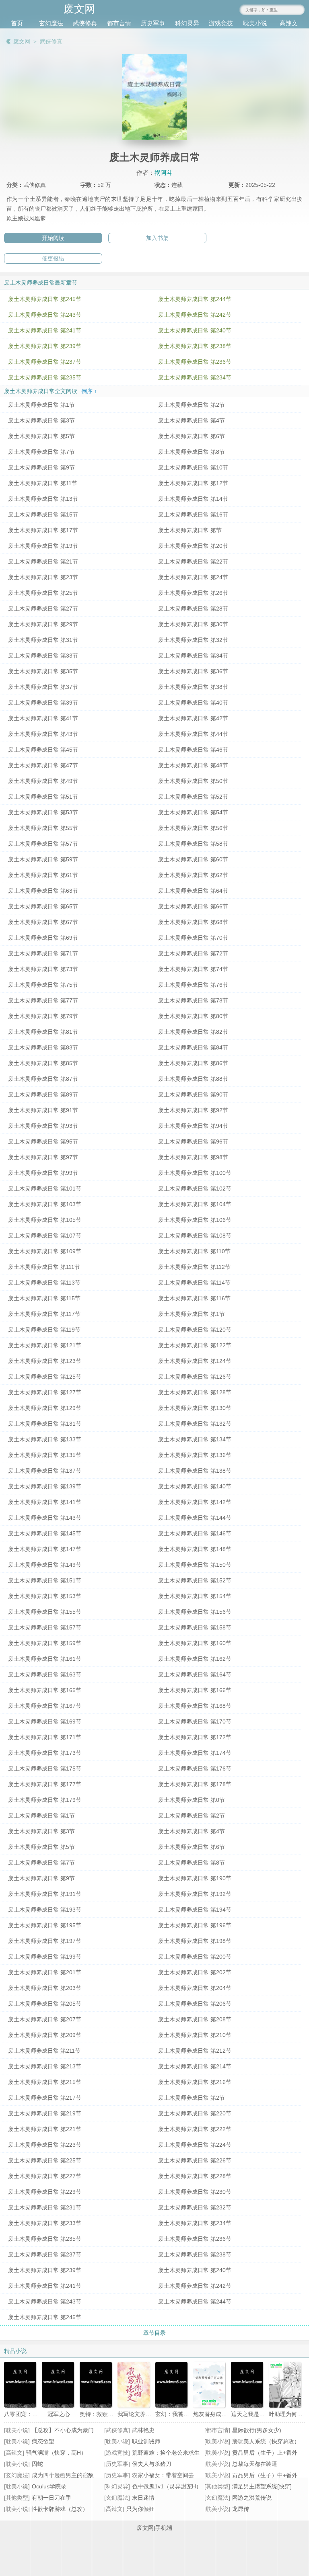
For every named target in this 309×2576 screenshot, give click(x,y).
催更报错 (53, 258)
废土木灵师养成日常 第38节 (193, 687)
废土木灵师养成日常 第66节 (193, 906)
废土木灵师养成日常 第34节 (193, 656)
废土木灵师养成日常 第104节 (195, 1204)
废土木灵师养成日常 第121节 (45, 1345)
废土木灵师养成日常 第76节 (193, 985)
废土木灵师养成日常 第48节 (193, 765)
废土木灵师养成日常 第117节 (44, 1314)
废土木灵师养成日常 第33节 (43, 656)
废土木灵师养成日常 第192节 (195, 1894)
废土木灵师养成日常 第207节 (45, 2019)
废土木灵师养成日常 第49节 (43, 781)
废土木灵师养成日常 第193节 (45, 1910)
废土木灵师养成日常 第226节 (195, 2160)
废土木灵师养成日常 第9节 (41, 467)
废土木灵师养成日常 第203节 (45, 1988)
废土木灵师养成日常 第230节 (195, 2192)
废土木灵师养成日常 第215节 (45, 2082)
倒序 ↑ (89, 391)
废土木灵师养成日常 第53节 (43, 812)
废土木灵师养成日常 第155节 (45, 1612)
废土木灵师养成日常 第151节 (45, 1580)
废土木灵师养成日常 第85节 (43, 1063)
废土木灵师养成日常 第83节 (43, 1047)
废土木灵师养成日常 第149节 (45, 1565)
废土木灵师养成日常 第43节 (43, 734)
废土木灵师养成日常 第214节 (195, 2066)
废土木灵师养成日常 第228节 (195, 2176)
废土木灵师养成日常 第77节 (43, 1000)
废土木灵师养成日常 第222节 (195, 2129)
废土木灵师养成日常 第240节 (195, 330)
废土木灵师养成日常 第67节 (43, 922)
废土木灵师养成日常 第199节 (45, 1957)
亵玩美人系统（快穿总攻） (266, 2441)
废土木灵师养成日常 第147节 (45, 1549)
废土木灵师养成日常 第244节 (195, 299)
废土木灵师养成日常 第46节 (193, 750)
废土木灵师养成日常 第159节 (45, 1643)
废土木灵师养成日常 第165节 (45, 1690)
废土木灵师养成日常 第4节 (192, 420)
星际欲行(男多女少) (257, 2430)
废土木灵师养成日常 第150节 (195, 1565)
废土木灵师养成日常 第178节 (195, 1784)
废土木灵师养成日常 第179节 (45, 1800)
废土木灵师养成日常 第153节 (45, 1596)
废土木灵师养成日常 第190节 (195, 1878)
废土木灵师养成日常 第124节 (195, 1361)
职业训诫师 (146, 2441)
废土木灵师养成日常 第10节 (193, 467)
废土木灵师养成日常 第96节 (193, 1141)
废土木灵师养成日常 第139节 (45, 1486)
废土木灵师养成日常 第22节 (193, 562)
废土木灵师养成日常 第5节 (41, 436)
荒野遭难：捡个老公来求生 (166, 2453)
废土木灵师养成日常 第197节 (45, 1941)
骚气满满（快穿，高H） (56, 2453)
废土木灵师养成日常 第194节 (195, 1910)
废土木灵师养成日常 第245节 (45, 299)
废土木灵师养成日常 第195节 (45, 1925)
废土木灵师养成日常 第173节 (45, 1753)
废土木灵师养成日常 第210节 (195, 2035)
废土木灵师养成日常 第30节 (193, 624)
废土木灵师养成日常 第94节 (193, 1126)
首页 (17, 23)
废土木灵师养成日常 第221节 (45, 2129)
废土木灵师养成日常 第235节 (45, 377)
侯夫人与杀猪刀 (152, 2464)
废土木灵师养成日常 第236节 (195, 362)
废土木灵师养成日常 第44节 (193, 734)
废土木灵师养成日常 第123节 (45, 1361)
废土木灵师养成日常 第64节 (193, 891)
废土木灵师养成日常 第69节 (43, 938)
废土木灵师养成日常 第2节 (192, 405)
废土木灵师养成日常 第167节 (45, 1706)
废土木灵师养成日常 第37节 (43, 687)
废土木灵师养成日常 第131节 (45, 1424)
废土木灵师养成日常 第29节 (43, 624)
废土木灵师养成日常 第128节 (195, 1392)
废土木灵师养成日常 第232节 (195, 2207)
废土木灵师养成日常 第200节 (195, 1957)
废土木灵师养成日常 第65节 (43, 906)
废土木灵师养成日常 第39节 (43, 703)
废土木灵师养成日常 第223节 (45, 2145)
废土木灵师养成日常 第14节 (193, 499)
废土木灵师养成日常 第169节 (45, 1721)
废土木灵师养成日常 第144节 (195, 1518)
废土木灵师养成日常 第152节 (195, 1580)
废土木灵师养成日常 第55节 (43, 828)
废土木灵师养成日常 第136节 (195, 1455)
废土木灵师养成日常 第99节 (43, 1173)
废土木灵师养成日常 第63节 (43, 891)
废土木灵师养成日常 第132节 (195, 1424)
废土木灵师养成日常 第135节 (45, 1455)
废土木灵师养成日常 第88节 (193, 1079)
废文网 (22, 41)
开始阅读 (53, 238)
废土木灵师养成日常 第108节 (195, 1236)
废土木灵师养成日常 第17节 (43, 530)
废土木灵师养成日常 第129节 (45, 1408)
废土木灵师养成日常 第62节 (193, 875)
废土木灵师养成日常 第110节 (194, 1251)
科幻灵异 (187, 23)
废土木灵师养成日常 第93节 (43, 1126)
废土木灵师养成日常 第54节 (193, 812)
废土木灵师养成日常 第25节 (43, 593)
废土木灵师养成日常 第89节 (43, 1094)
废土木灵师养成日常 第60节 (193, 859)
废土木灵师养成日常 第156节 (195, 1612)
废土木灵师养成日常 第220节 (195, 2113)
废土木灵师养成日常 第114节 (194, 1283)
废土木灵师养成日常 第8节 (192, 452)
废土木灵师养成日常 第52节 (193, 797)
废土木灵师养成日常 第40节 (193, 703)
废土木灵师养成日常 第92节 (193, 1110)
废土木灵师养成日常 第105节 (45, 1220)
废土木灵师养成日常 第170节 (195, 1721)
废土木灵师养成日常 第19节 (43, 546)
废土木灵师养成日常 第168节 (195, 1706)
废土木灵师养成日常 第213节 (45, 2066)
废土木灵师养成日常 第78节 (193, 1000)
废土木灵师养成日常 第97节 (43, 1157)
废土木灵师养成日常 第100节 (195, 1173)
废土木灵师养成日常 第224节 (195, 2145)
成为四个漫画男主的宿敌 (63, 2475)
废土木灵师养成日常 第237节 (45, 362)
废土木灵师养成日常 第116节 (194, 1298)
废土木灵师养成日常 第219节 (45, 2113)
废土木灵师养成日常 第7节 (41, 452)
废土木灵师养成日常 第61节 (43, 875)
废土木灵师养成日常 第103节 (45, 1204)
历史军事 (153, 23)
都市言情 (119, 23)
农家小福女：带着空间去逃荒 (169, 2475)
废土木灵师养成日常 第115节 (44, 1298)
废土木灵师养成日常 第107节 (45, 1236)
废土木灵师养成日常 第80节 (193, 1016)
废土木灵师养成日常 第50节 (193, 781)
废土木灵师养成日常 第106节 (195, 1220)
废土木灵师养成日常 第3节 (41, 420)
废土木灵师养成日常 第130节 (195, 1408)
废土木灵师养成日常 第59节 (43, 859)
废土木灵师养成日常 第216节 (195, 2082)
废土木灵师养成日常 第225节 (45, 2160)
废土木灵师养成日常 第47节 (43, 765)
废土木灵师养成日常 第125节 (45, 1377)
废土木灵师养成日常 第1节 (41, 405)
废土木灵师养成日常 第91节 (43, 1110)
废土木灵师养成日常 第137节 (45, 1471)
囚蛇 (37, 2464)
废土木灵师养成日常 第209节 (45, 2035)
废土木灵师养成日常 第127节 (45, 1392)
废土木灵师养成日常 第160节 (195, 1643)
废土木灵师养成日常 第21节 (43, 562)
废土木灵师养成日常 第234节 (195, 377)
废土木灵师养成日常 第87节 (43, 1079)
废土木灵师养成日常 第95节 (43, 1141)
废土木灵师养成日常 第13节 (43, 499)
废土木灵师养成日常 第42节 (193, 718)
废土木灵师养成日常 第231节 (45, 2207)
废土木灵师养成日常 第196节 (195, 1925)
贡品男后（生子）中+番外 (265, 2475)
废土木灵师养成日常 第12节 (193, 483)
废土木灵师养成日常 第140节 (195, 1486)
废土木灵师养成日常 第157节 (45, 1627)
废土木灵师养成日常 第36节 (193, 671)
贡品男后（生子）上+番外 (265, 2453)
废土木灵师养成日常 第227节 (45, 2176)
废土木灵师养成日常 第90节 (193, 1094)
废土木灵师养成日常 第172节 (195, 1737)
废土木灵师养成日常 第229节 (45, 2192)
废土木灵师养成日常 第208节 (195, 2019)
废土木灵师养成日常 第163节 (45, 1674)
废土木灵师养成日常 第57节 (43, 844)
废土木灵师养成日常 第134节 (195, 1439)
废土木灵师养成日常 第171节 (45, 1737)
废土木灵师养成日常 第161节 (45, 1659)
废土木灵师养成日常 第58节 (193, 844)
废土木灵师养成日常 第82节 (193, 1032)
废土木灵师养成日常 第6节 (192, 436)
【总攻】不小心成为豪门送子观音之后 (80, 2430)
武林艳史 (143, 2430)
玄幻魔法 (51, 23)
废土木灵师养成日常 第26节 (193, 593)
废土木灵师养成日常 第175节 (45, 1769)
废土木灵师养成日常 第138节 (195, 1471)
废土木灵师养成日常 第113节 (44, 1283)
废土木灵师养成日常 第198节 (195, 1941)
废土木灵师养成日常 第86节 (193, 1063)
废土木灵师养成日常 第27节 (43, 609)
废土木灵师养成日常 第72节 (193, 953)
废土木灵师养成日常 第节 (190, 530)
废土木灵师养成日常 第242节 (195, 315)
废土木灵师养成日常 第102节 (195, 1189)
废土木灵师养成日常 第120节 (195, 1330)
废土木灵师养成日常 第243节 (45, 315)
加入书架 (157, 238)
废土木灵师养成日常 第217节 (45, 2098)
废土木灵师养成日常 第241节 (45, 330)
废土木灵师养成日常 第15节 (43, 514)
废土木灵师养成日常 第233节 (45, 2223)
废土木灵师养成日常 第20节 (193, 546)
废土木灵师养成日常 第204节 (195, 1988)
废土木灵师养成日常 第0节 (192, 1800)
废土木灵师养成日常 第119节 (44, 1330)
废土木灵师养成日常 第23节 (43, 577)
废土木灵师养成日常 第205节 (45, 2004)
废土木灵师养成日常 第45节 (43, 750)
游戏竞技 (221, 23)
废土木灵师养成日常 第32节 (193, 640)
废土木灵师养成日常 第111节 (44, 1267)
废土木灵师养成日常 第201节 (45, 1972)
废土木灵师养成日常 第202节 (195, 1972)
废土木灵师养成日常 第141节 (45, 1502)
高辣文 (289, 23)
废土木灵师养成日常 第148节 (195, 1549)
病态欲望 (43, 2441)
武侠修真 (85, 23)
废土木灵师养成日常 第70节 (193, 938)
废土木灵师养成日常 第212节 (195, 2051)
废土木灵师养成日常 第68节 (193, 922)
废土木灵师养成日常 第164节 (195, 1674)
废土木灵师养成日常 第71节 (43, 953)
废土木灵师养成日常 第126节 (195, 1377)
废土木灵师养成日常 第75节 (43, 985)
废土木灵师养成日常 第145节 (45, 1533)
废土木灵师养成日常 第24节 (193, 577)
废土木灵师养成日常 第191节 (45, 1894)
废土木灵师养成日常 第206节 (195, 2004)
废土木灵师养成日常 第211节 (44, 2051)
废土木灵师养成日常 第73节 (43, 969)
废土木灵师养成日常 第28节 (193, 609)
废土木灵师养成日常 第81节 (43, 1032)
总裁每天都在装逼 (255, 2464)
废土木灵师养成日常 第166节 (195, 1690)
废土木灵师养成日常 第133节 (45, 1439)
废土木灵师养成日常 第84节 (193, 1047)
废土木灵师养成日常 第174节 (195, 1753)
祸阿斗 (164, 173)
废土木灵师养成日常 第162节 (195, 1659)
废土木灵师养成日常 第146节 (195, 1533)
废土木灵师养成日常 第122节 (195, 1345)
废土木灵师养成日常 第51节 (43, 797)
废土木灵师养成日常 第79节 (43, 1016)
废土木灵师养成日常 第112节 (194, 1267)
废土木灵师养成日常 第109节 (45, 1251)
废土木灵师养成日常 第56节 (193, 828)
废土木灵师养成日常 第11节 (43, 483)
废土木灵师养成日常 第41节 (43, 718)
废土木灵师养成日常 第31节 (43, 640)
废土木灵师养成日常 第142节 (195, 1502)
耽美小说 (255, 23)
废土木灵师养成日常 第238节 (195, 346)
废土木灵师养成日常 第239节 (45, 346)
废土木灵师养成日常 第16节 (193, 514)
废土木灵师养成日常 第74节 (193, 969)
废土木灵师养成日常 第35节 (43, 671)
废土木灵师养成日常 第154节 (195, 1596)
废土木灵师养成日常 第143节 (45, 1518)
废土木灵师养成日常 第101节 (45, 1189)
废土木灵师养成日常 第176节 (195, 1769)
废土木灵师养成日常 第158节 (195, 1627)
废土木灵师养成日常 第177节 (45, 1784)
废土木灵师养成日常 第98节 (193, 1157)
